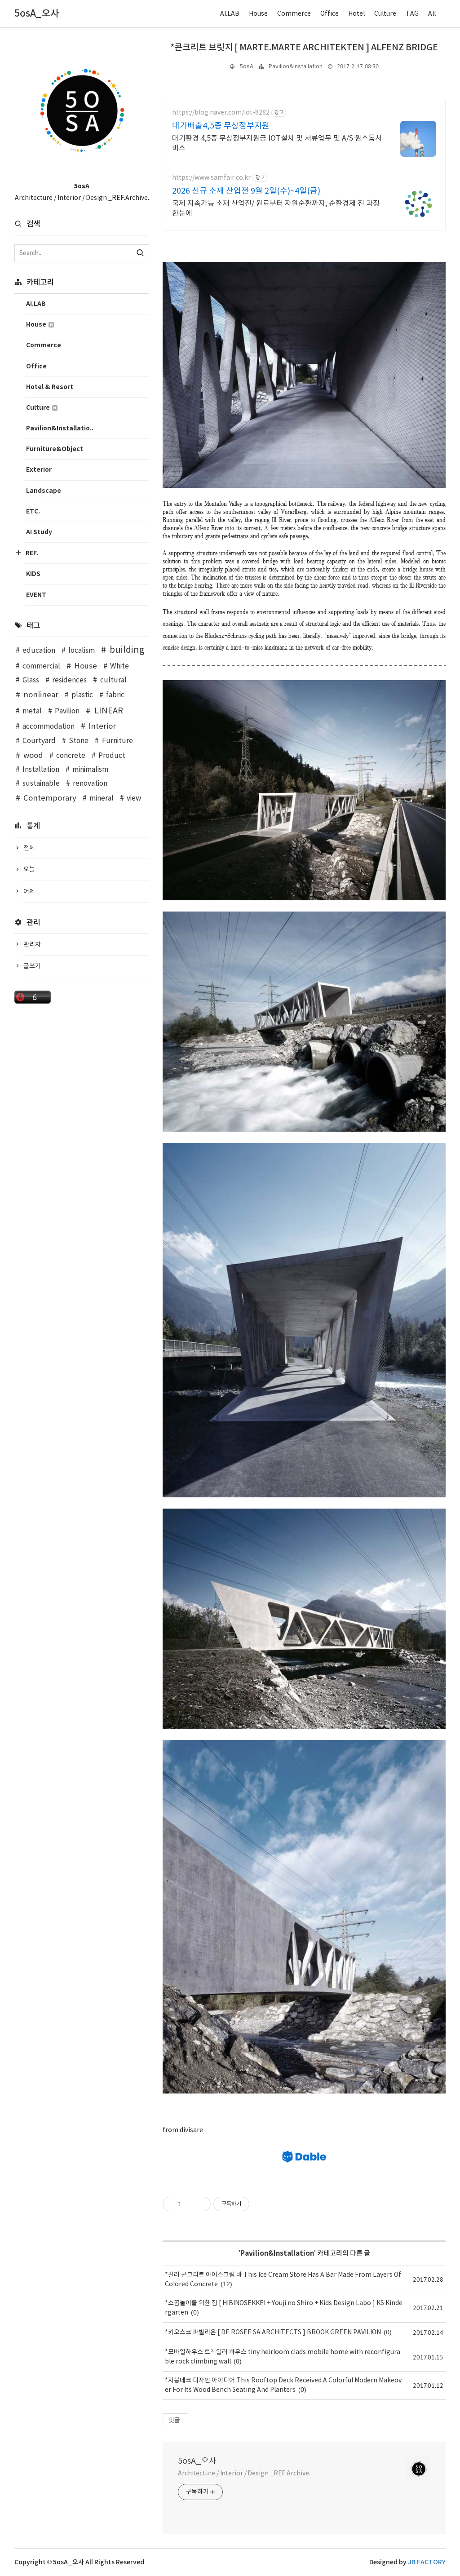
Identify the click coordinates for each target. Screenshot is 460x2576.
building (127, 650)
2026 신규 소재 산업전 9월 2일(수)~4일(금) (246, 191)
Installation (41, 770)
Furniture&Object (55, 449)
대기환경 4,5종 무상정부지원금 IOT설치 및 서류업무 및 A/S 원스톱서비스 (277, 143)
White (119, 666)
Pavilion (67, 711)
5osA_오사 (197, 2461)
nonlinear (41, 695)
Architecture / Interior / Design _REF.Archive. (244, 2474)
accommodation (49, 727)
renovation (90, 784)
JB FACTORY (427, 2562)
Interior (102, 726)
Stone (79, 741)
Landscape (44, 491)
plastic (82, 695)
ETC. (33, 511)
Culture (385, 14)
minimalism (90, 770)
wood (33, 756)
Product (112, 756)
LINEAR (108, 711)
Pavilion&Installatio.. (60, 428)
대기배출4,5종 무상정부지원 (221, 126)
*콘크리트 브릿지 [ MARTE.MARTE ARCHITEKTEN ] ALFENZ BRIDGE (304, 48)
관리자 (32, 945)
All (432, 14)
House (258, 14)
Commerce (294, 14)
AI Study (39, 532)
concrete (71, 756)
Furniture (117, 741)
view (134, 799)
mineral (102, 799)
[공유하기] (189, 2204)
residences (69, 680)
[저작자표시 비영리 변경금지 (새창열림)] (261, 2204)
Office (330, 14)
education (39, 651)
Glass (31, 680)
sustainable (41, 784)
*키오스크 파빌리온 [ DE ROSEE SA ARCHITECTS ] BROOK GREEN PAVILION (273, 2333)
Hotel (356, 14)
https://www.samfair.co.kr (211, 178)
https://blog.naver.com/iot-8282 (221, 113)
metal (32, 711)
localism (82, 651)
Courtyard (39, 741)
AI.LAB (230, 14)
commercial (41, 666)
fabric (115, 695)
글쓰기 (32, 966)
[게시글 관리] (201, 2204)
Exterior (39, 470)
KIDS (33, 574)
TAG (412, 14)
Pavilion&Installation (296, 67)
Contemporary (50, 798)
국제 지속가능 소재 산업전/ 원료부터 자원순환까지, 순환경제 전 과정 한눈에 (276, 208)
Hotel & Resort (50, 387)
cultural (113, 680)
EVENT (36, 595)
